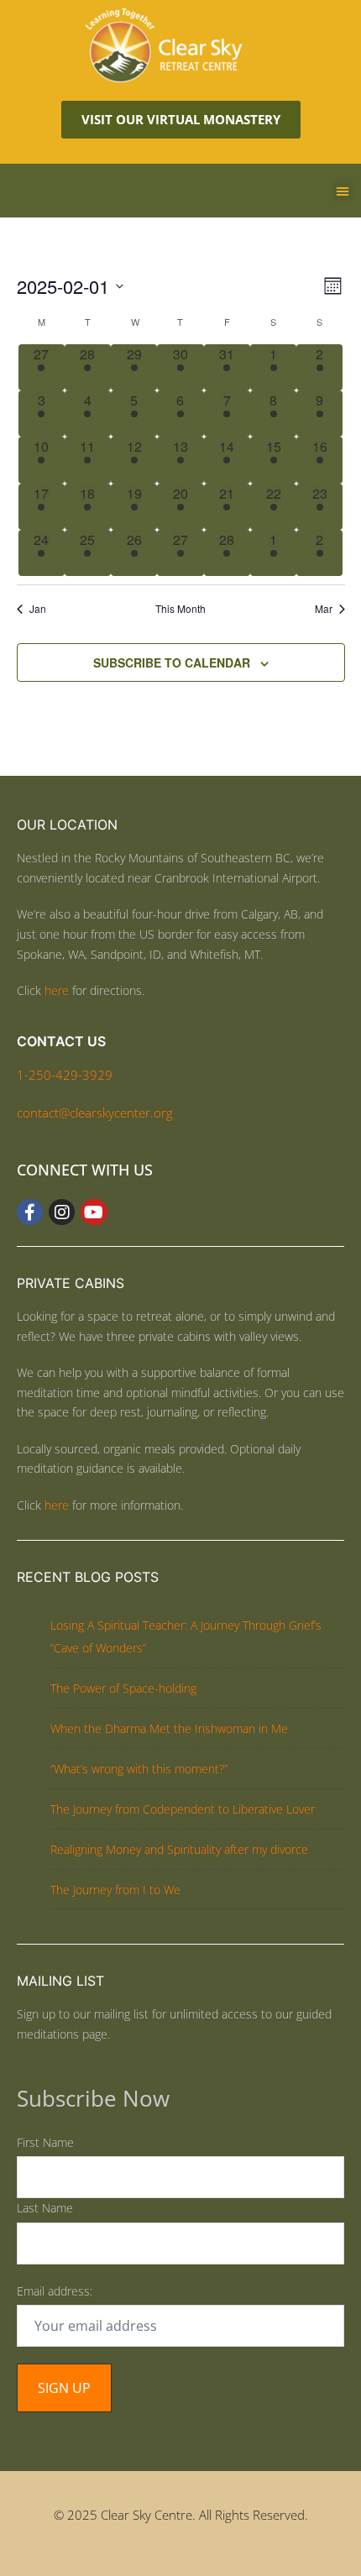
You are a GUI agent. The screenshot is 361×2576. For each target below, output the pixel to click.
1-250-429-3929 (65, 1075)
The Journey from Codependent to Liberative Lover (183, 1809)
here (57, 990)
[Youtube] (94, 1212)
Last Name (45, 2208)
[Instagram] (62, 1212)
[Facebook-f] (30, 1212)
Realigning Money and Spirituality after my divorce (179, 1849)
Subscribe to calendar (172, 662)
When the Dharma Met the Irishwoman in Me (169, 1728)
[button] (343, 191)
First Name (45, 2142)
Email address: (55, 2291)
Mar (324, 609)
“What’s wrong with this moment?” (139, 1769)
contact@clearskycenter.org (95, 1113)
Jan (38, 609)
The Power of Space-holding (123, 1688)
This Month (180, 609)
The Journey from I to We (115, 1890)
